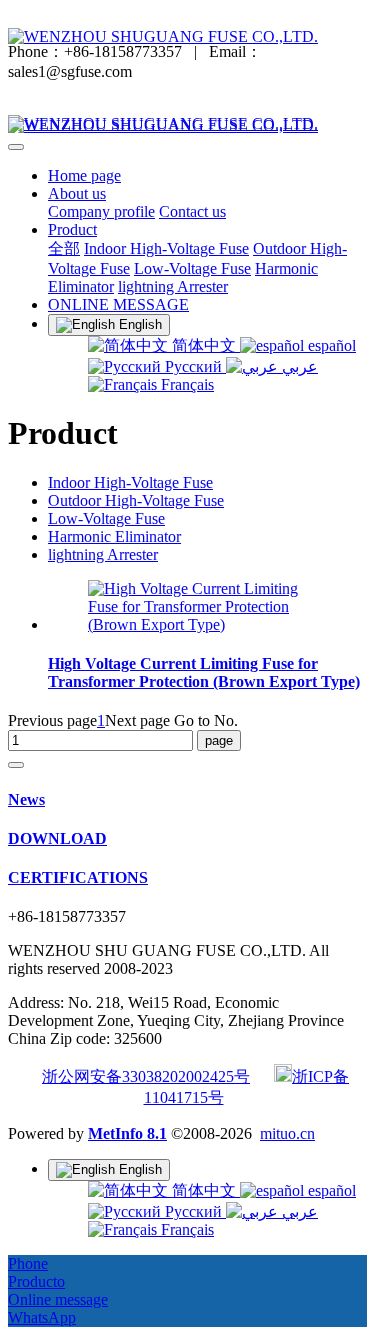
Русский (193, 366)
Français (185, 384)
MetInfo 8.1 (127, 1133)
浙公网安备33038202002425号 (146, 1076)
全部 (64, 248)
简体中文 (204, 345)
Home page (84, 175)
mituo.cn (287, 1133)
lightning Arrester (103, 554)
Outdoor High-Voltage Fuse (136, 500)
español (330, 345)
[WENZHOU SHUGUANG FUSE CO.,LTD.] (187, 37)
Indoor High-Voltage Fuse (130, 482)
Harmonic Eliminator (114, 536)
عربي (298, 366)
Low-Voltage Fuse (106, 518)
